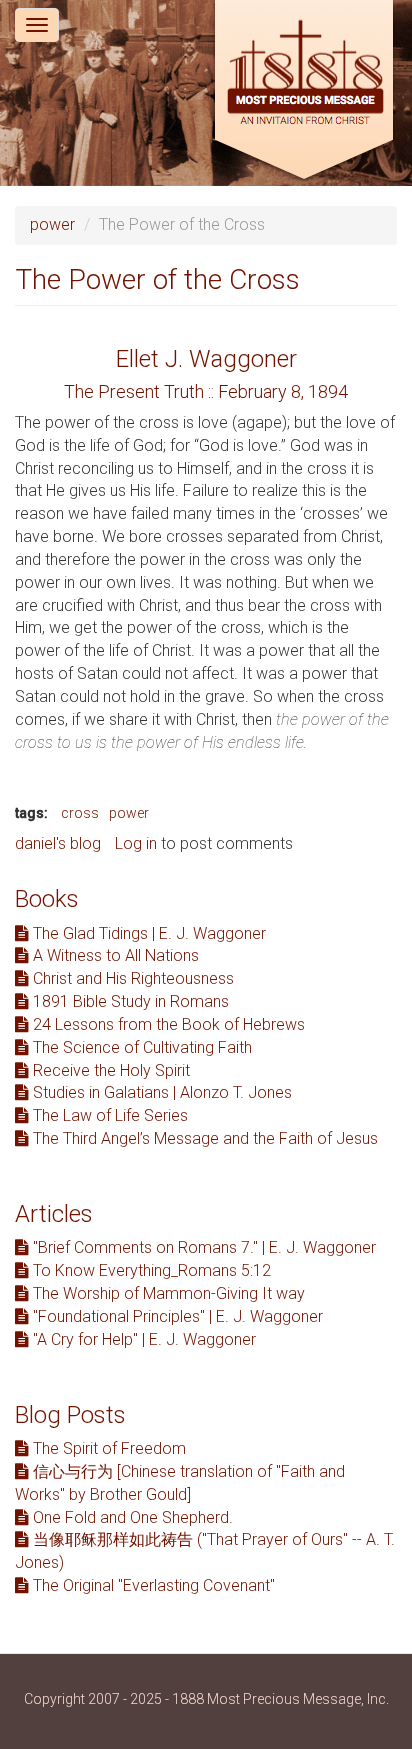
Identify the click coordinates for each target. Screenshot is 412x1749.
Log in (136, 843)
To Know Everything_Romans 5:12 (150, 1270)
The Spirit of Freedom (107, 1448)
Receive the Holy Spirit (109, 1070)
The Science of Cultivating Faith (140, 1047)
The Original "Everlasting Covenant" (152, 1585)
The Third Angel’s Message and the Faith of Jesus (203, 1138)
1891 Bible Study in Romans (129, 1001)
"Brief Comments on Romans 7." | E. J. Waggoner (202, 1247)
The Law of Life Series (108, 1115)
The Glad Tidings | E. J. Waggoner (147, 933)
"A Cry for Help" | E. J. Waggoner (142, 1339)
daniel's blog (58, 843)
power (52, 224)
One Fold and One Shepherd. (131, 1517)
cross (80, 813)
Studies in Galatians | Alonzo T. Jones (160, 1092)
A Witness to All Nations (114, 955)
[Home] (304, 92)
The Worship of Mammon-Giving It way (167, 1293)
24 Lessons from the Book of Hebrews (167, 1024)
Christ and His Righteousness (131, 978)
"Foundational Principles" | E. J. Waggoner (176, 1316)
